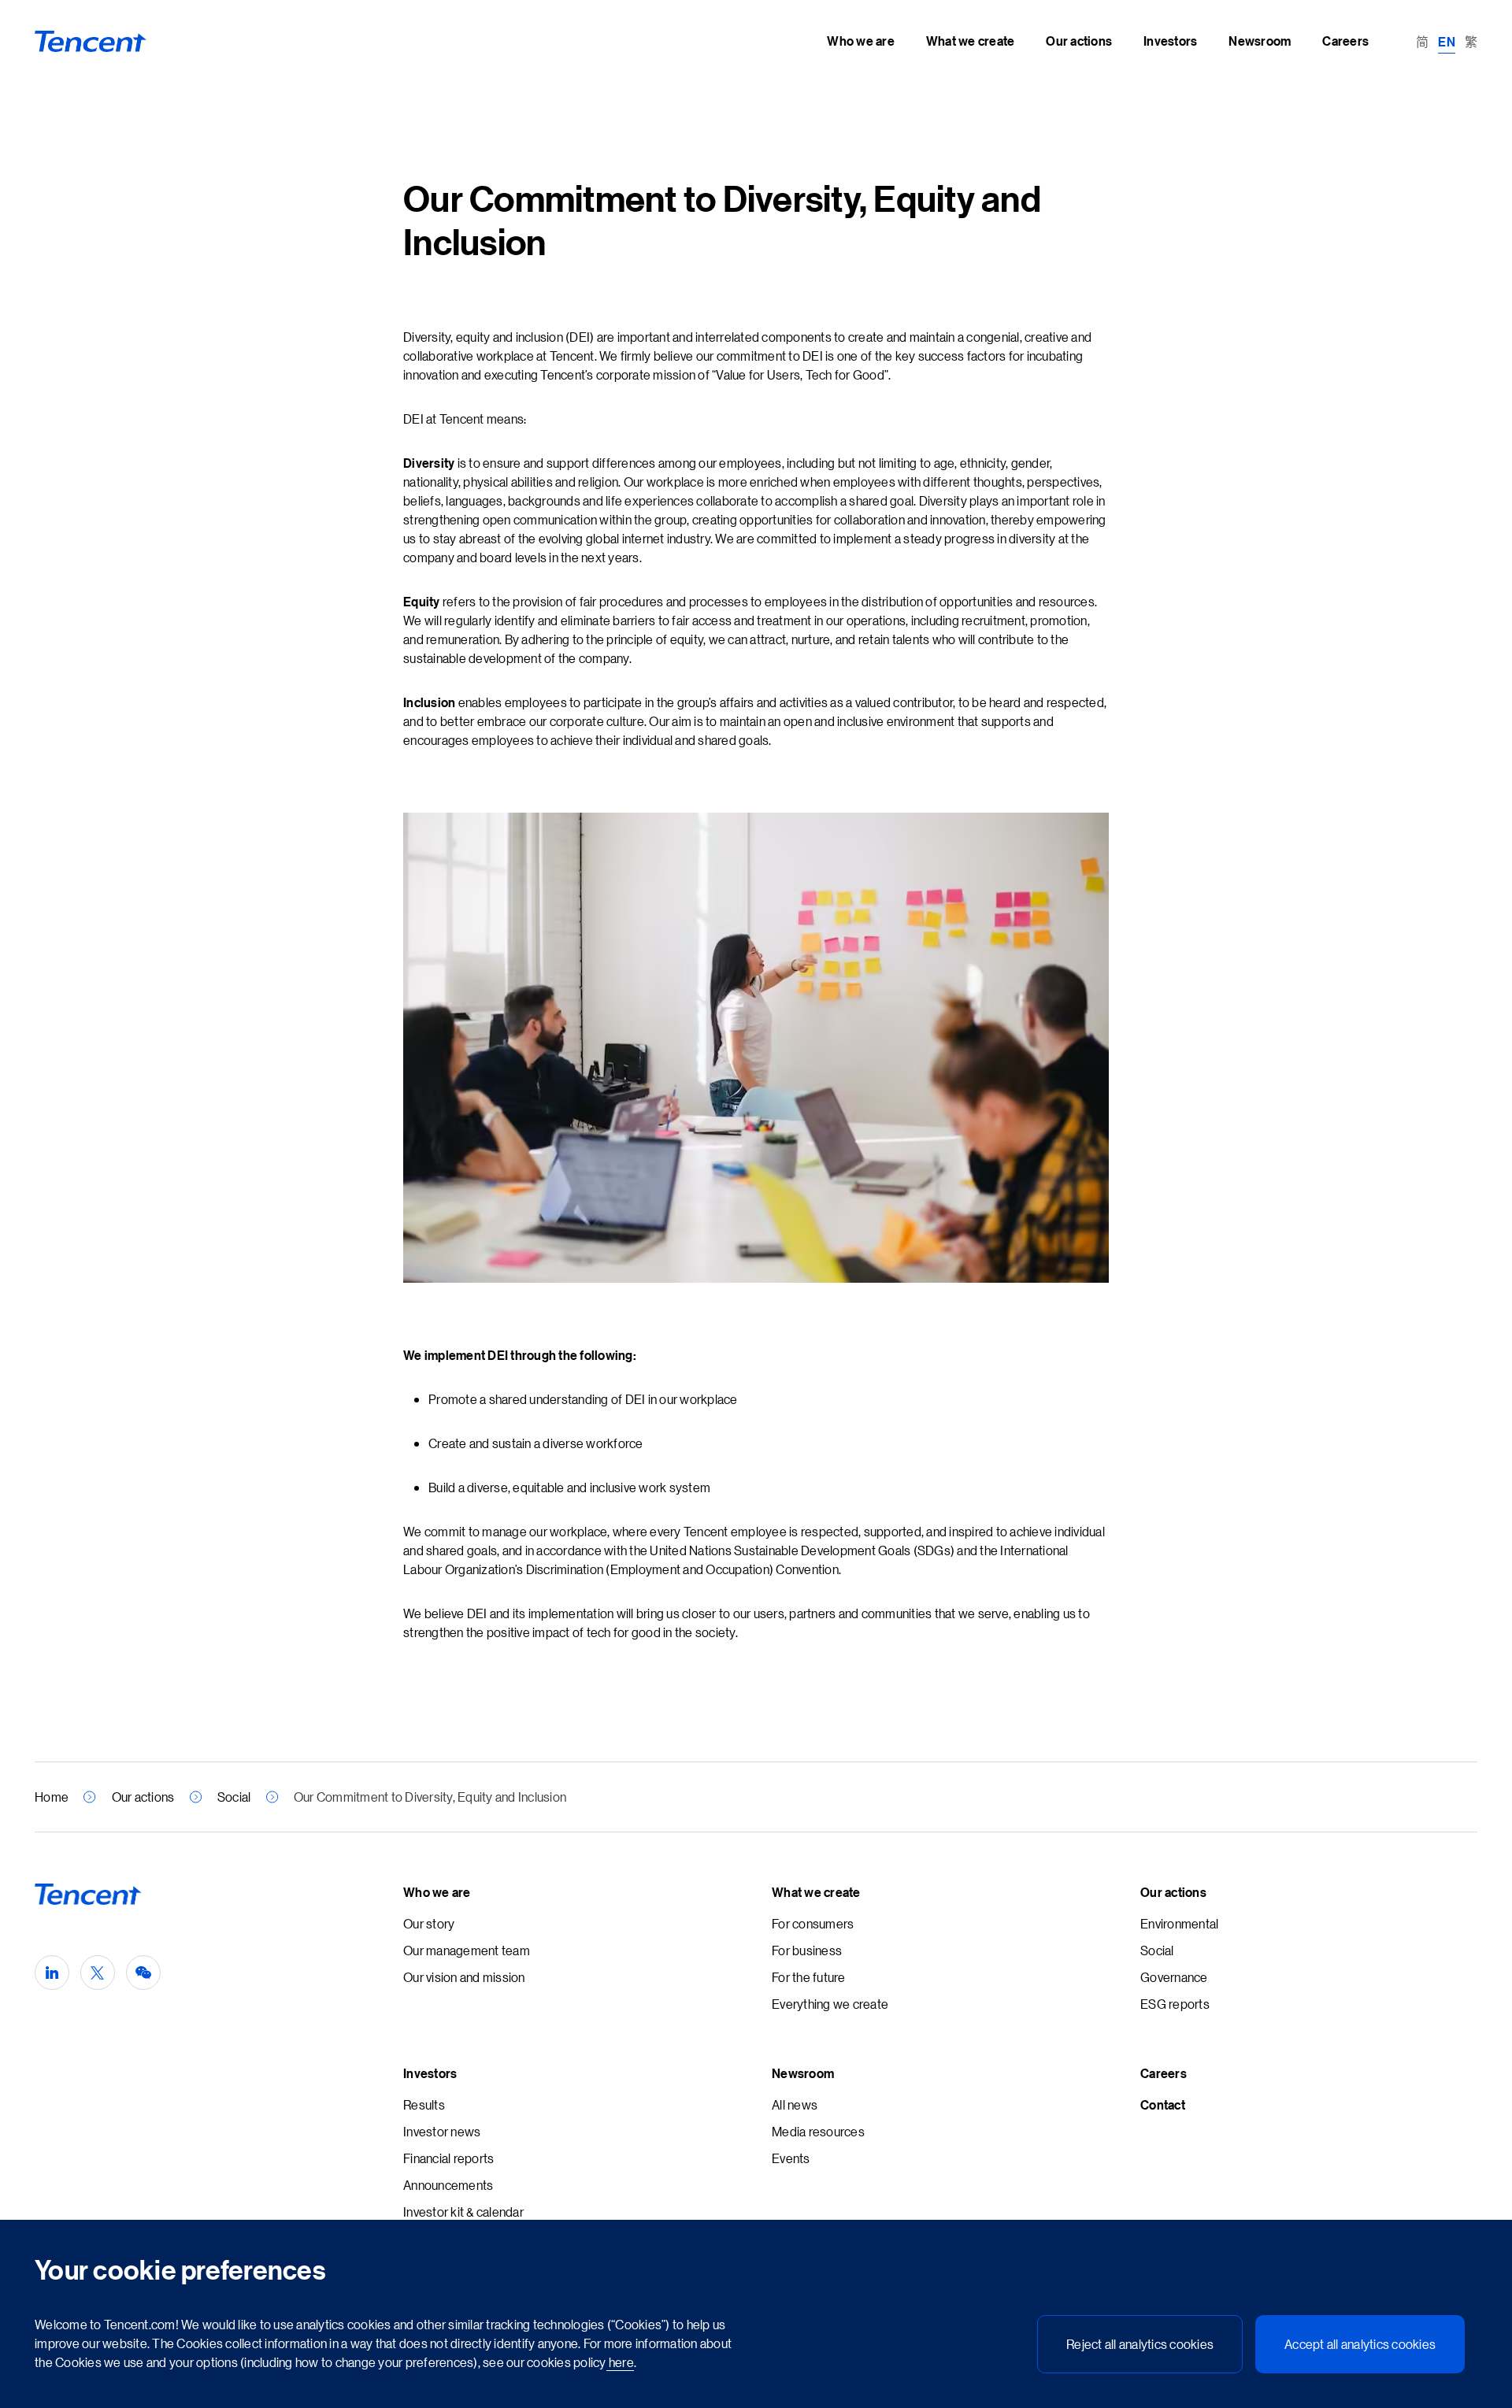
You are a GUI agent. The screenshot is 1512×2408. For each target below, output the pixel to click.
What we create (816, 1892)
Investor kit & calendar (463, 2212)
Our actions (143, 1797)
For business (807, 1950)
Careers (1164, 2073)
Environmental (1179, 1923)
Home (52, 1797)
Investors (430, 2073)
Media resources (818, 2131)
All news (795, 2104)
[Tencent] (91, 42)
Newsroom (803, 2073)
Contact (1163, 2105)
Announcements (448, 2185)
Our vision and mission (464, 1977)
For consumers (813, 1923)
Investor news (442, 2131)
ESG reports (1175, 2004)
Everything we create (830, 2004)
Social (234, 1797)
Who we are (437, 1892)
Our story (429, 1923)
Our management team (467, 1950)
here (620, 2362)
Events (791, 2158)
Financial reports (448, 2158)
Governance (1174, 1977)
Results (424, 2104)
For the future (809, 1977)
